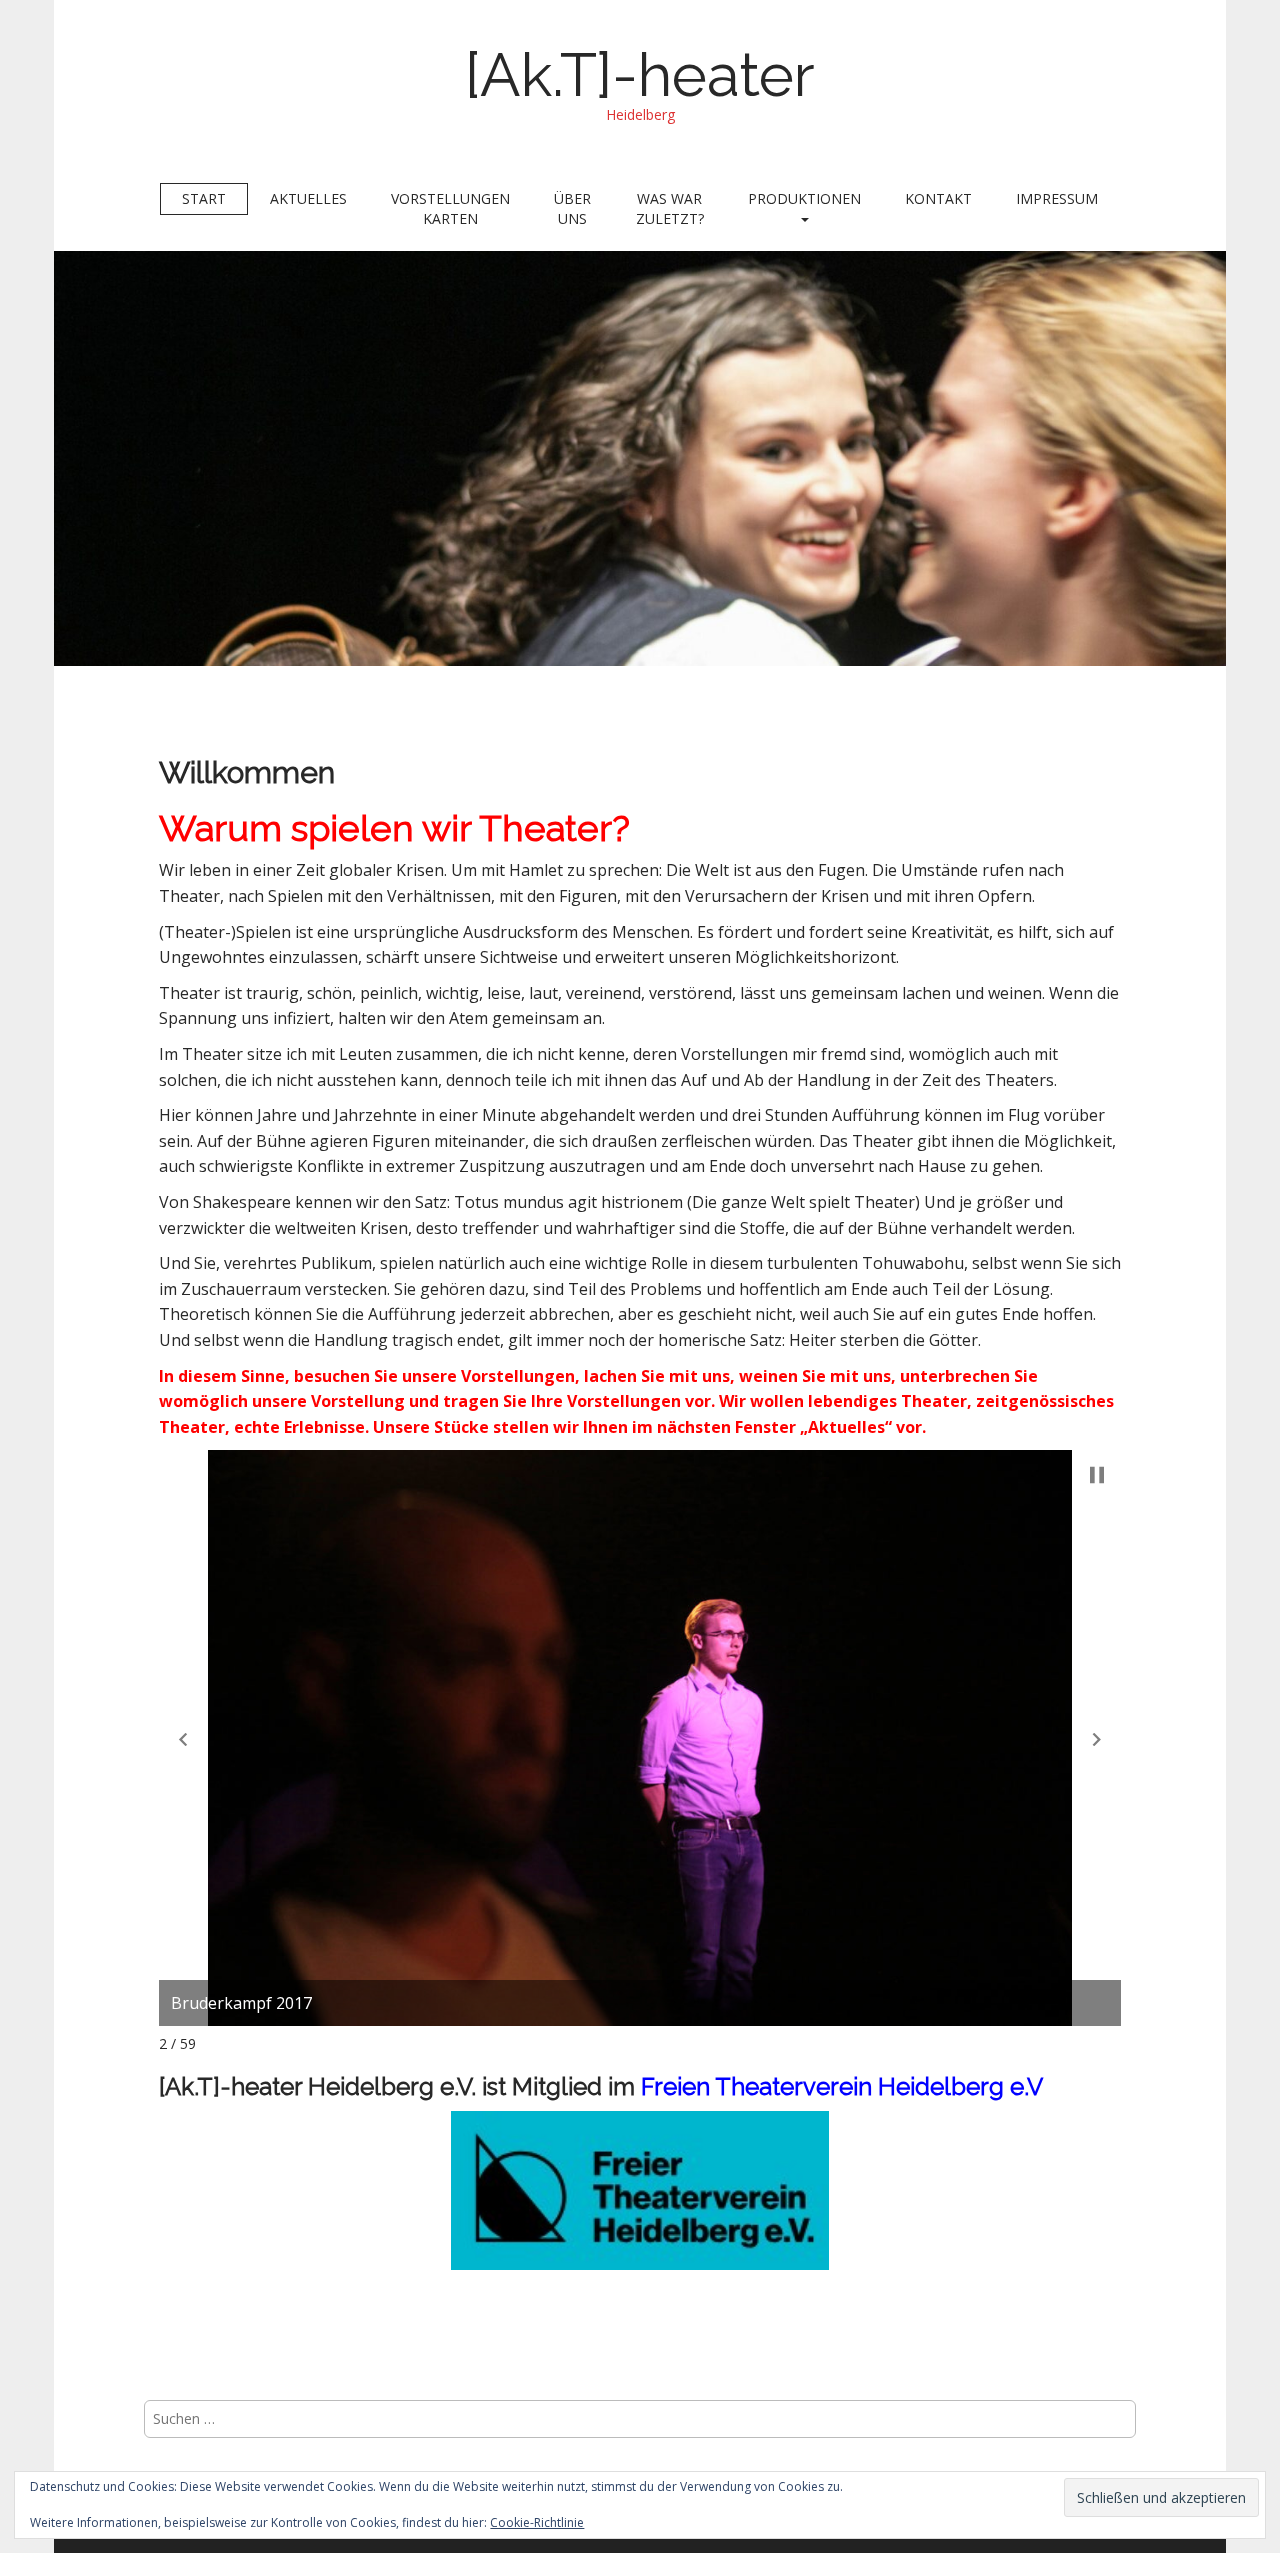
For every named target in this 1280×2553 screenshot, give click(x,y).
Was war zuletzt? (670, 208)
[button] (183, 1739)
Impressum (1057, 198)
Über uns (572, 208)
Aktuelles (308, 198)
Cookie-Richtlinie (537, 2522)
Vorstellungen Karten (450, 208)
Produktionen (804, 198)
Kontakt (938, 198)
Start (204, 198)
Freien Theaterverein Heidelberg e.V (842, 2086)
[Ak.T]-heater (640, 75)
